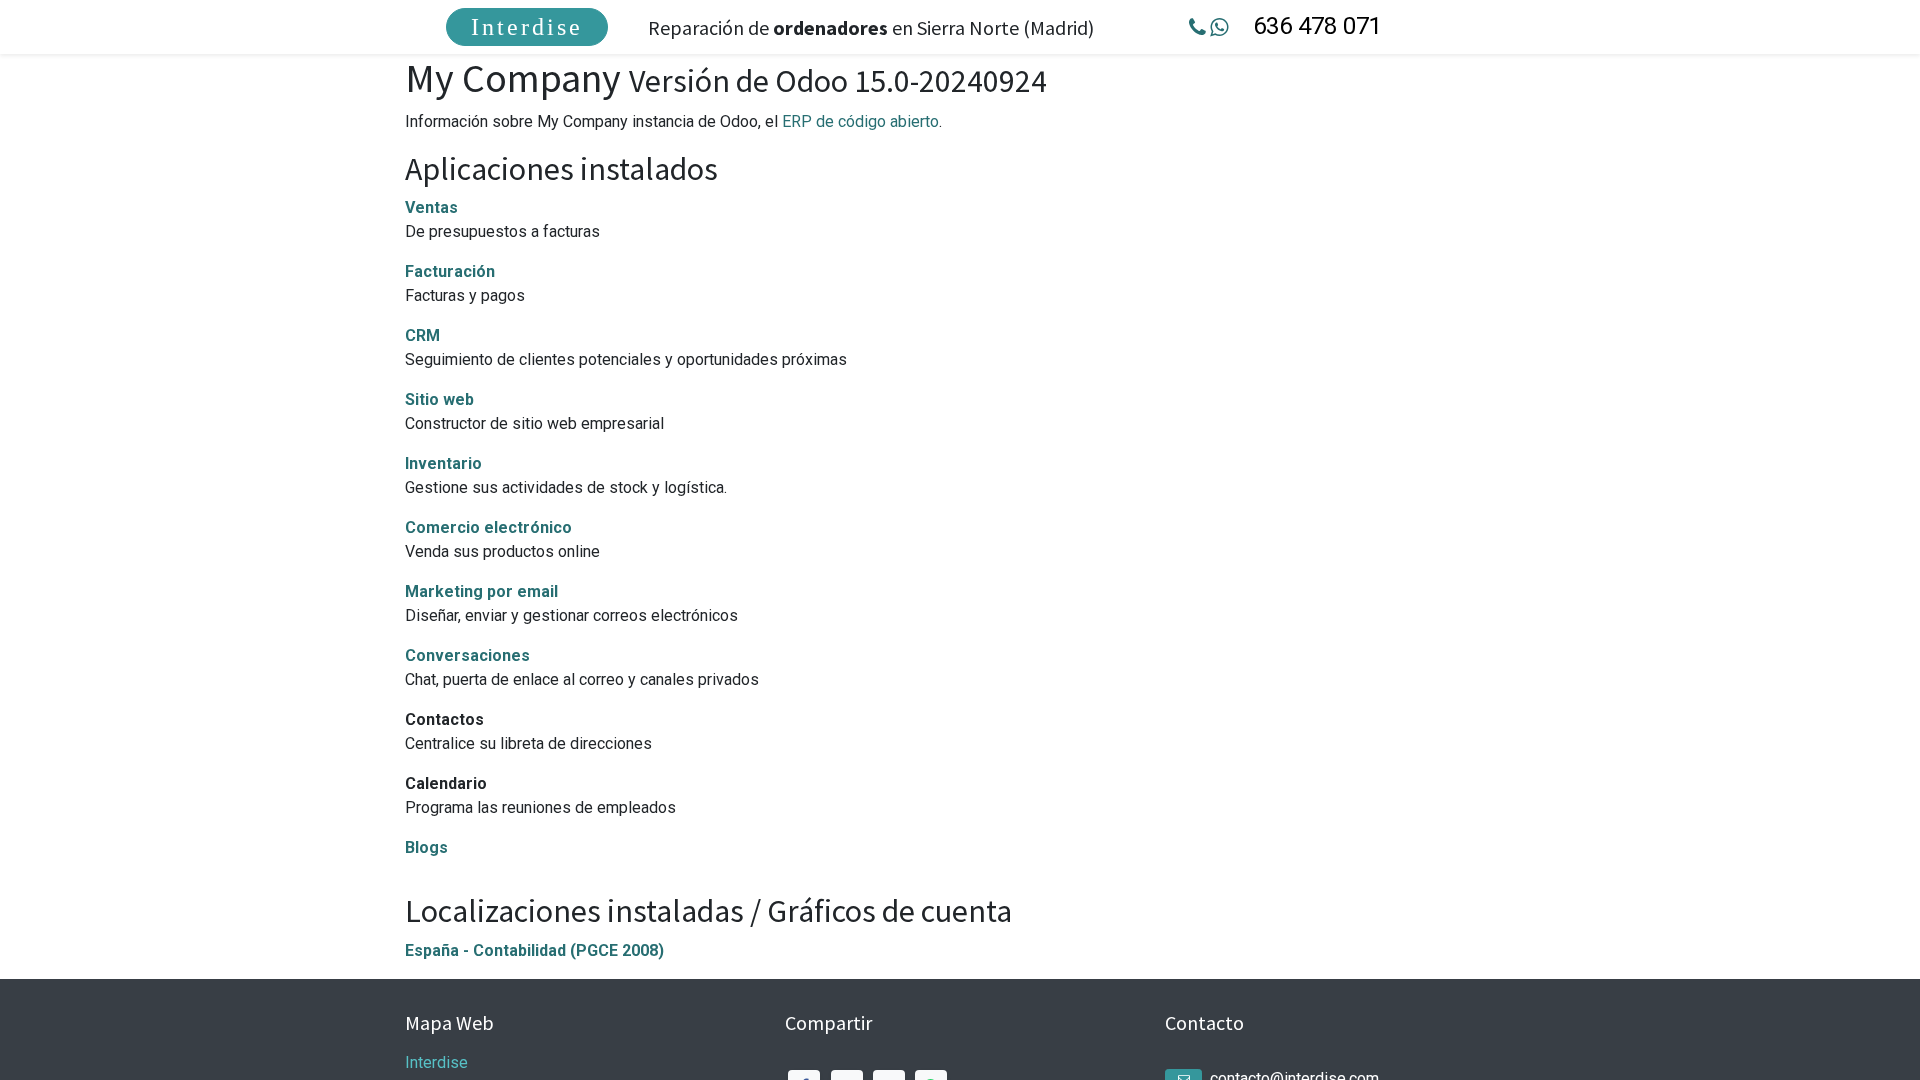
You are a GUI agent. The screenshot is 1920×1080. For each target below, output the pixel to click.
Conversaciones (467, 655)
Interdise (527, 27)
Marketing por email (481, 591)
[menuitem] (527, 27)
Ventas (431, 207)
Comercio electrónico (488, 527)
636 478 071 (1317, 26)
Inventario (443, 463)
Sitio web (439, 399)
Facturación (450, 271)
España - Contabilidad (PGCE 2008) (534, 950)
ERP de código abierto (860, 121)
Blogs (426, 847)
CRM (422, 335)
